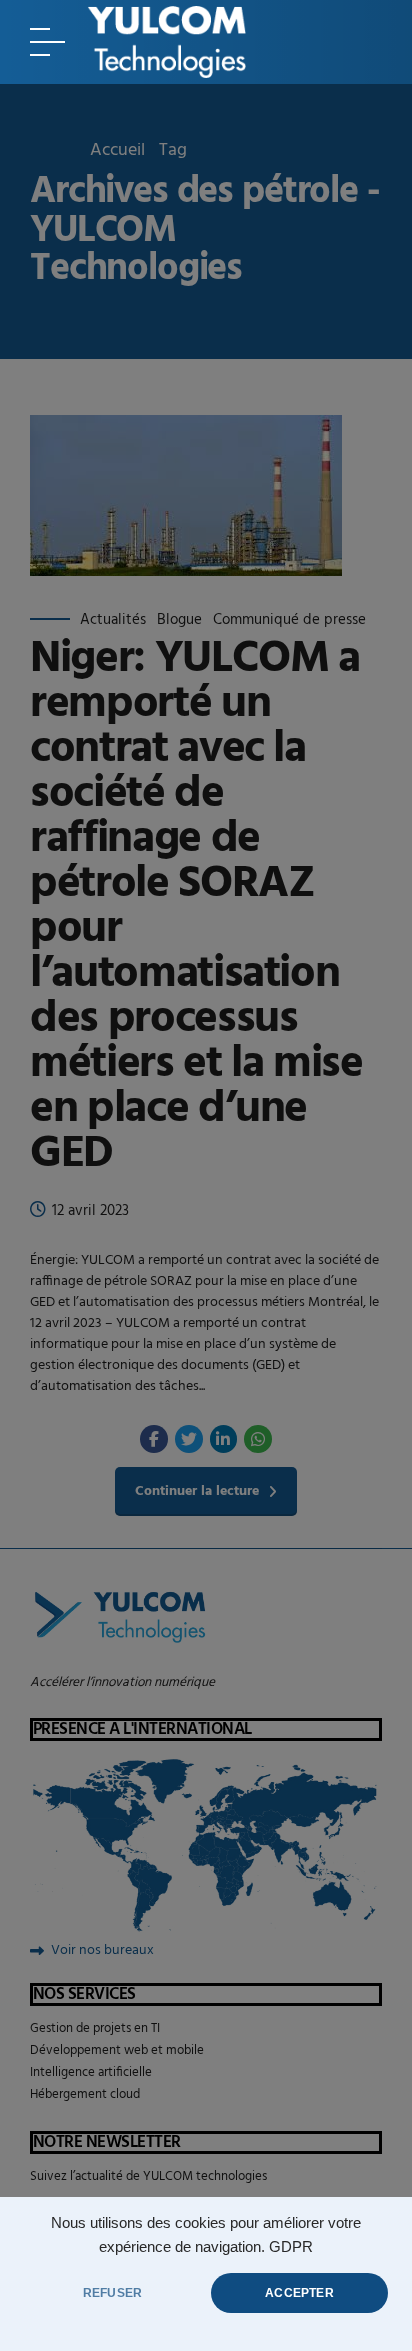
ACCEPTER (299, 2293)
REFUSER (112, 2293)
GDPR (291, 2247)
